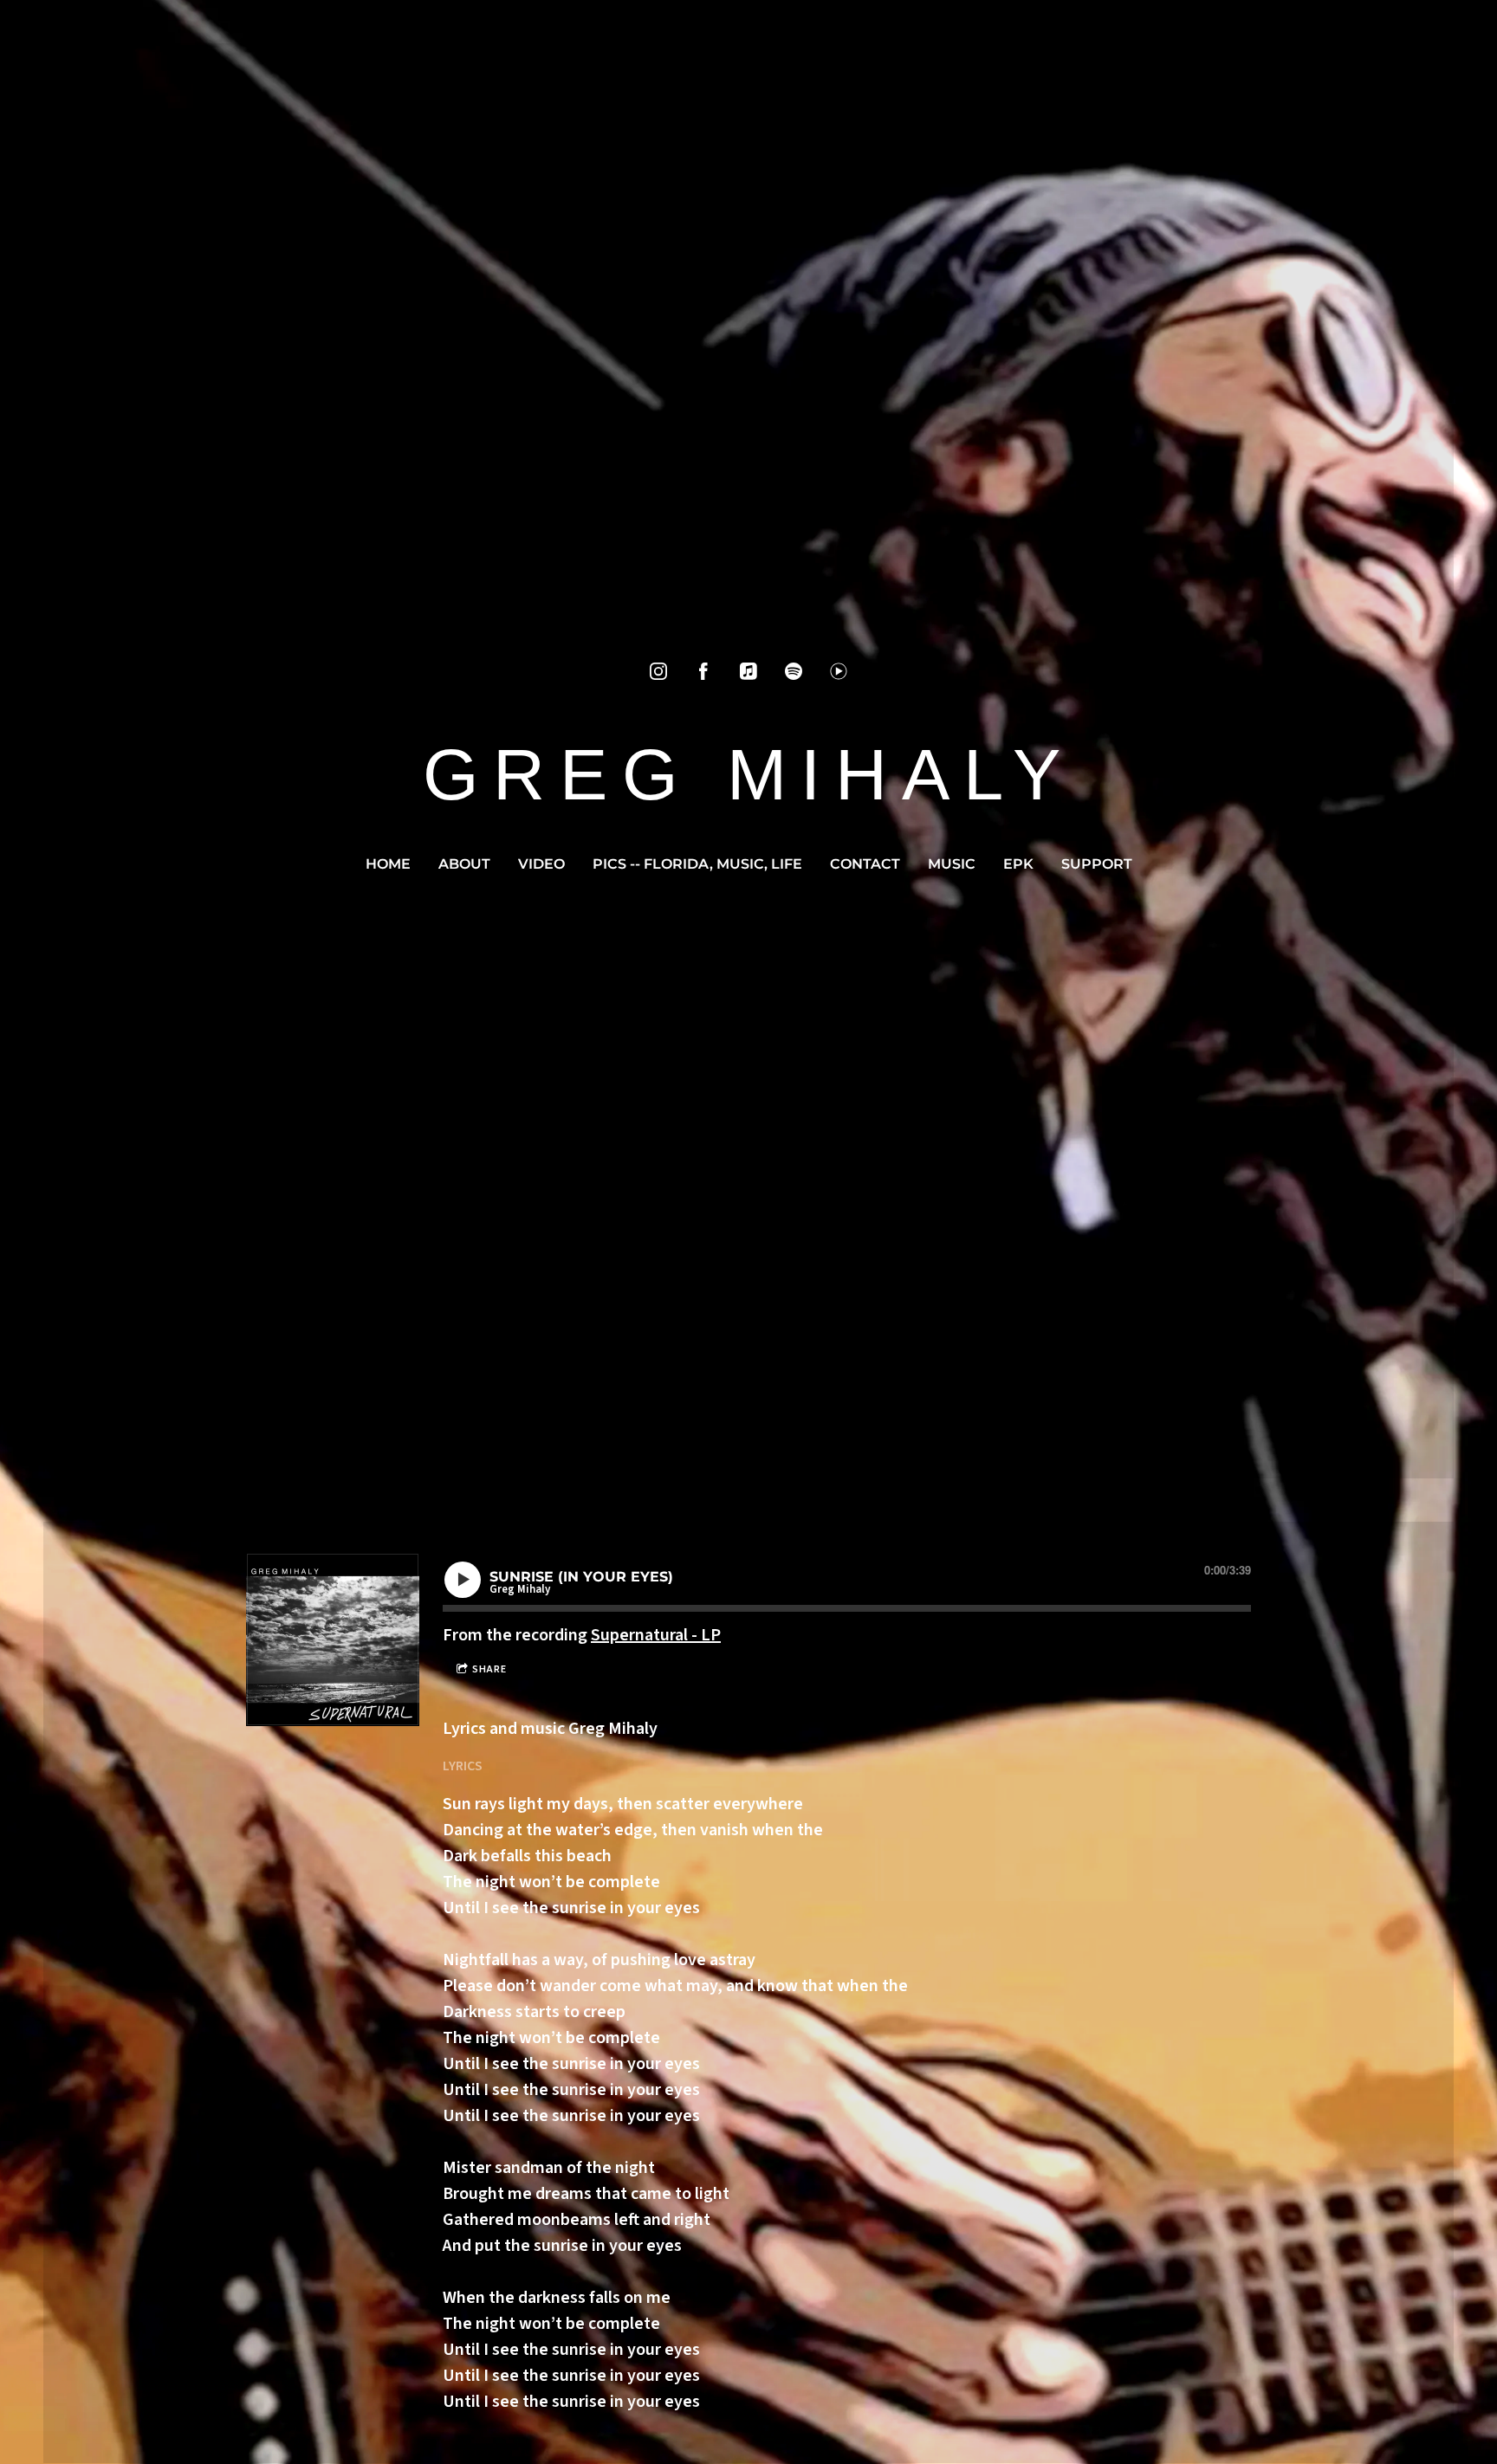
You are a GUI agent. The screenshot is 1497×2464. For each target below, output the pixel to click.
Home (388, 864)
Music (952, 864)
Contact (865, 864)
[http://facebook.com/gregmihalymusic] (703, 671)
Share (489, 1669)
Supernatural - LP (656, 1635)
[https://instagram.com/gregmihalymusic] (658, 671)
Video (541, 864)
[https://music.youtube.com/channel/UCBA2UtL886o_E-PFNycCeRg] (839, 671)
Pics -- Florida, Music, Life (697, 864)
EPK (1018, 864)
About (464, 864)
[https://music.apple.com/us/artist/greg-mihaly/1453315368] (748, 671)
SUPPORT (1097, 864)
